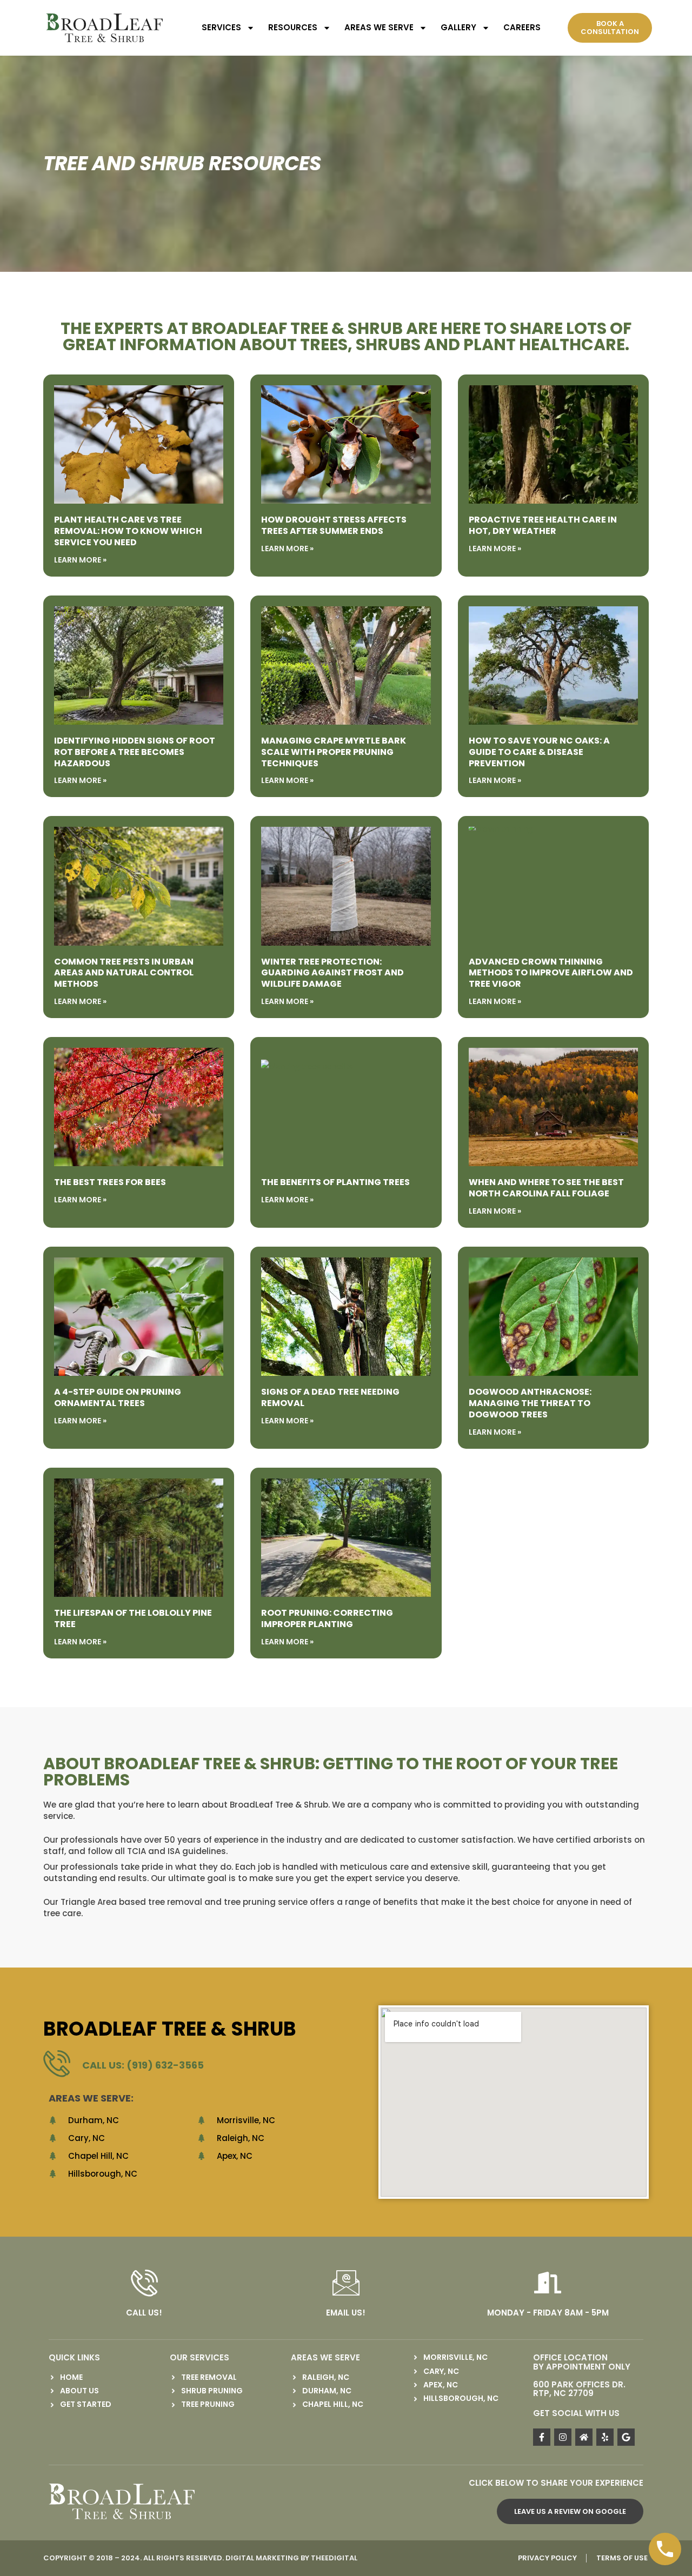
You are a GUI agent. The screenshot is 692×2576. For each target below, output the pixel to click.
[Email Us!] (346, 2283)
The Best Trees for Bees (110, 1182)
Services (221, 27)
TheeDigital (334, 2558)
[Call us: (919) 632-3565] (57, 2063)
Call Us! (144, 2313)
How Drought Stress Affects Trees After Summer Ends (334, 525)
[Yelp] (605, 2437)
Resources (293, 27)
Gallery (458, 27)
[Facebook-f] (542, 2437)
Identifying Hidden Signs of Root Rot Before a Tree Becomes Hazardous (135, 752)
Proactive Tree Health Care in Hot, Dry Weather (543, 525)
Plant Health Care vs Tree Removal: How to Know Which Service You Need (128, 531)
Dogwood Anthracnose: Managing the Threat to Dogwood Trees (530, 1403)
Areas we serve (379, 27)
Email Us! (346, 2313)
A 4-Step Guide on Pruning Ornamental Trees (118, 1397)
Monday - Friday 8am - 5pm (548, 2313)
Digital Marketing (262, 2558)
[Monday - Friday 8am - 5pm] (548, 2283)
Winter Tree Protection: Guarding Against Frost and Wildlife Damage (332, 973)
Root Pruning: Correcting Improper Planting (327, 1618)
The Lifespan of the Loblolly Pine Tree (133, 1618)
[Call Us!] (144, 2283)
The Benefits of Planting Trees (335, 1182)
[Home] (584, 2437)
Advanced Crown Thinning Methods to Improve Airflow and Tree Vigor (551, 973)
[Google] (626, 2437)
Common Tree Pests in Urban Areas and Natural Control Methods (124, 973)
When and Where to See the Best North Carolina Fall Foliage (546, 1188)
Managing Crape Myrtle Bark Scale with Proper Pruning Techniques (334, 752)
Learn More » (80, 560)
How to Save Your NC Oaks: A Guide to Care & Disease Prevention (539, 752)
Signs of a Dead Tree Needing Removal (330, 1397)
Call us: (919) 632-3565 (143, 2065)
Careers (522, 27)
